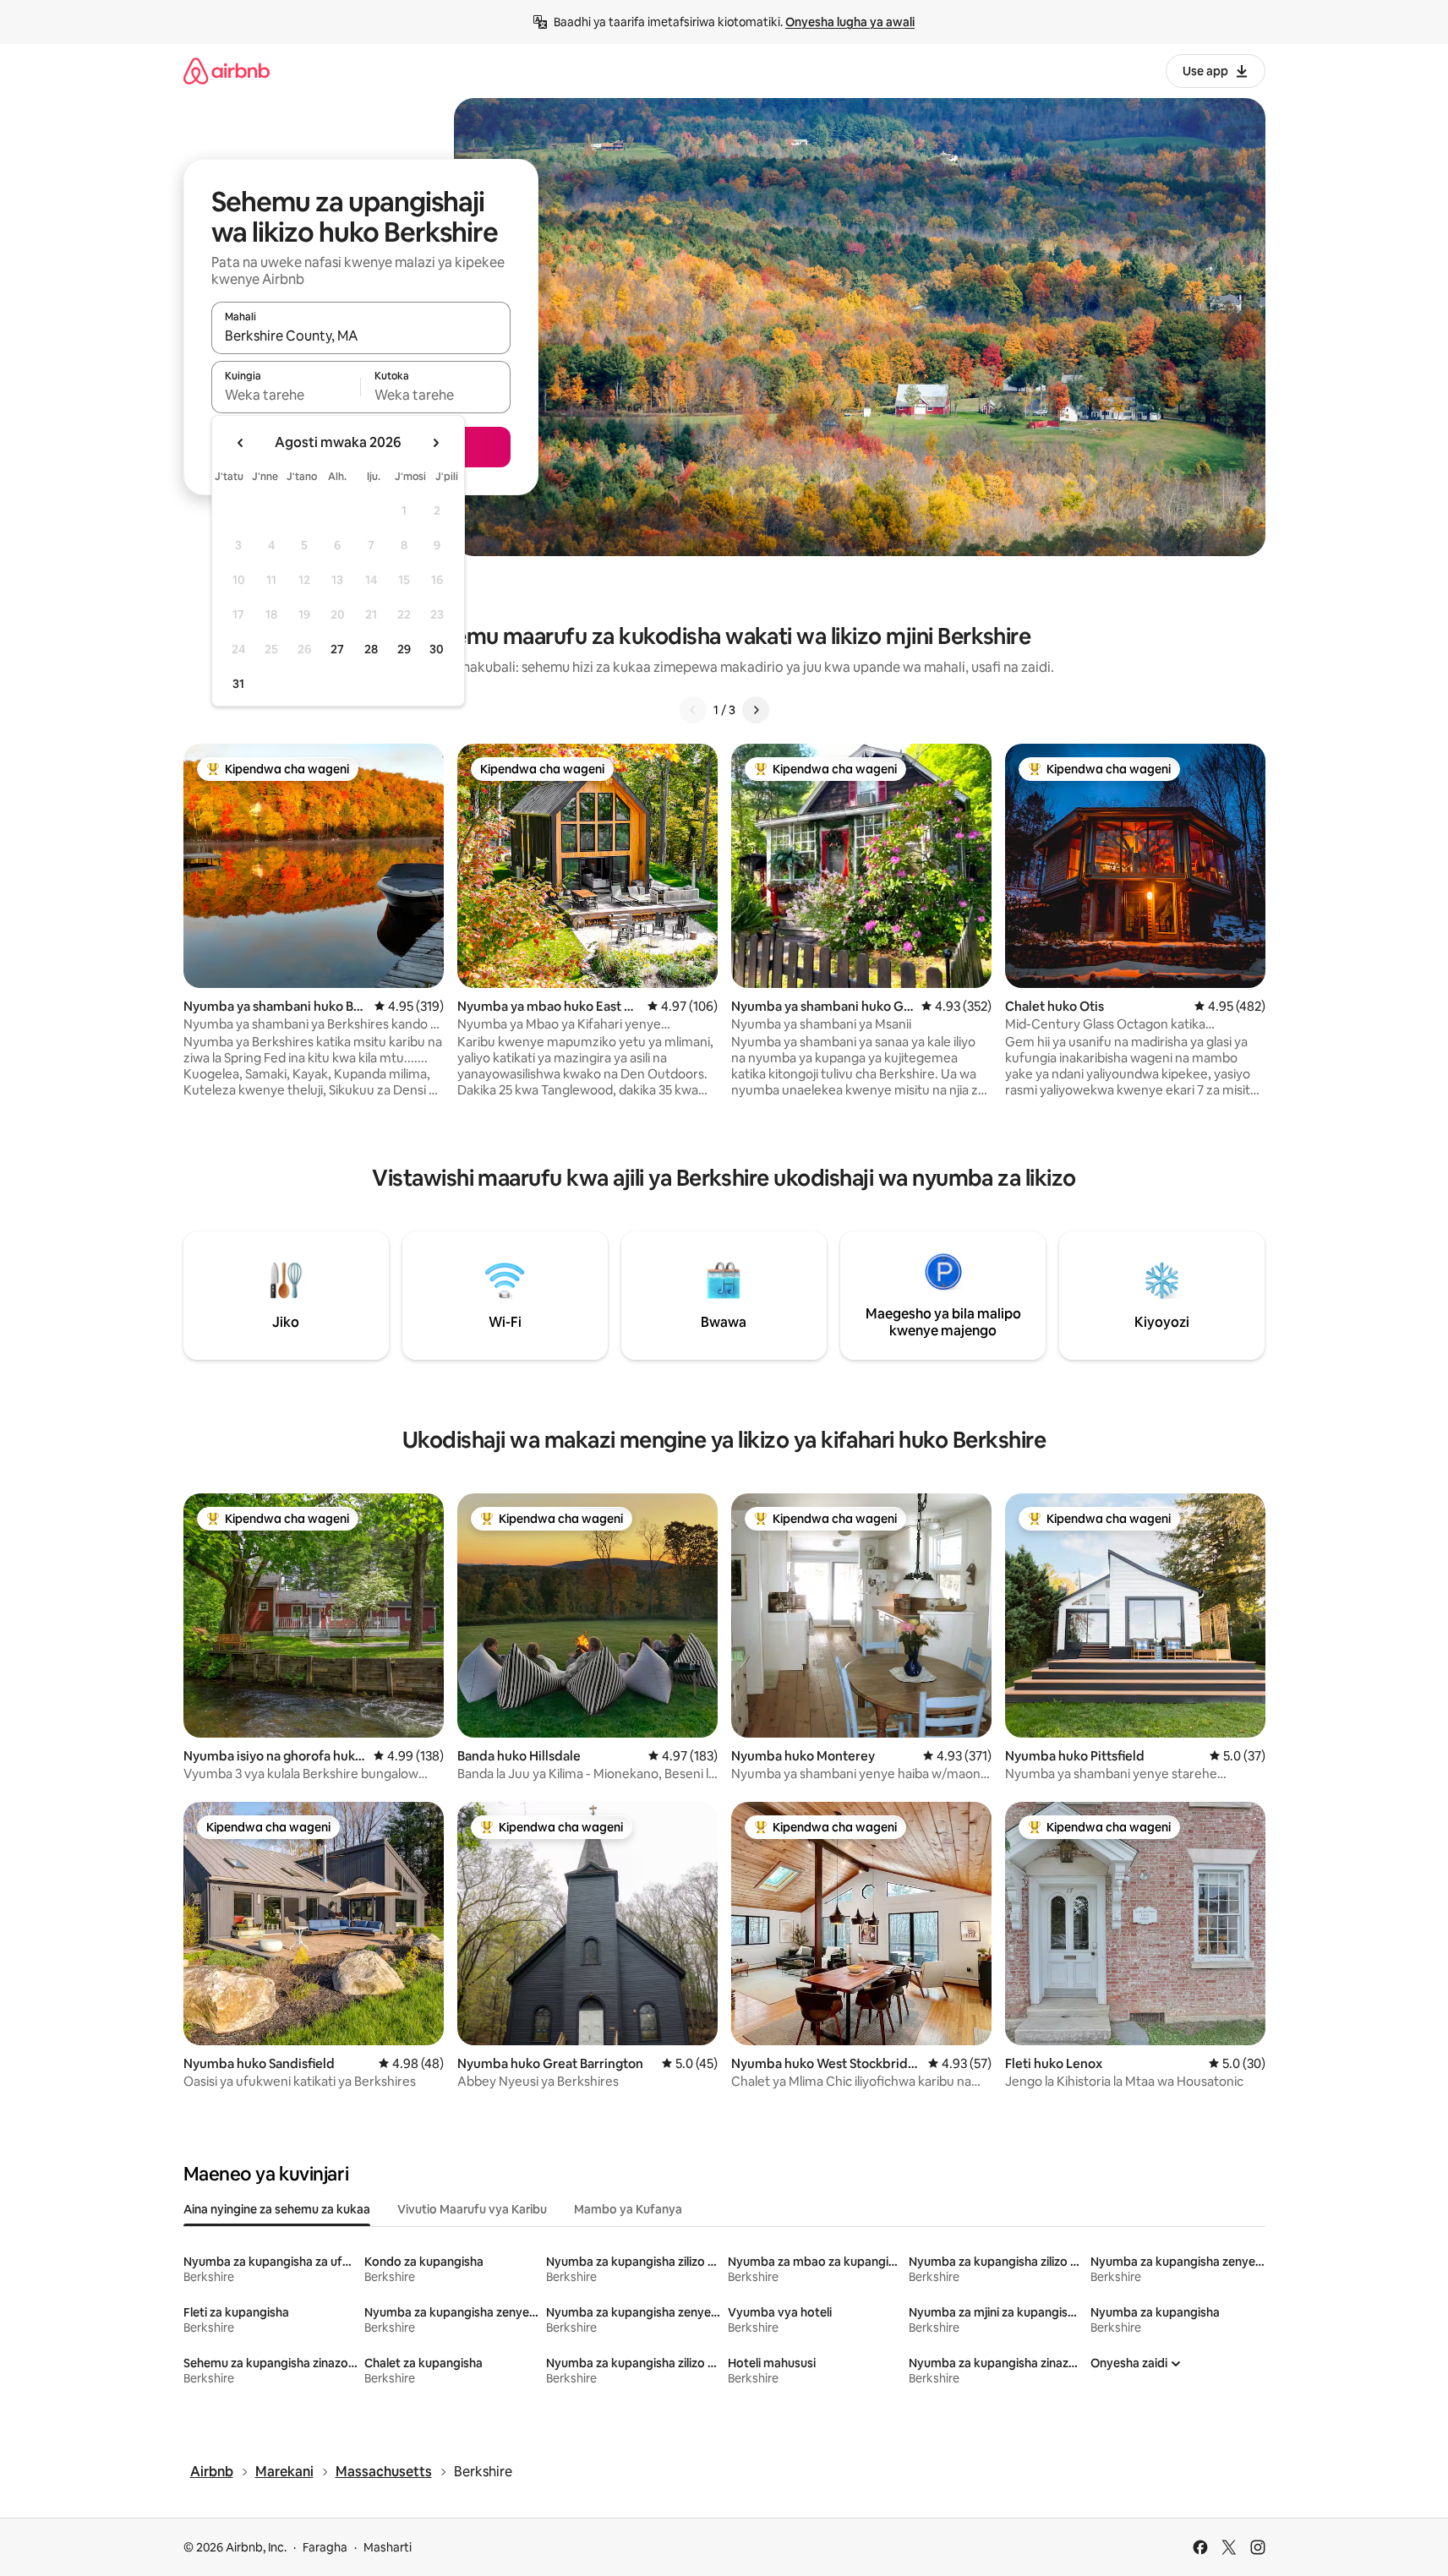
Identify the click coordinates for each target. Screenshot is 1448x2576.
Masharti (388, 2547)
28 (371, 649)
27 (337, 649)
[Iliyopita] (693, 710)
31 (238, 684)
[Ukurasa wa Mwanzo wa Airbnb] (227, 71)
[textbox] (286, 395)
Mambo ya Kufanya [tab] (628, 2209)
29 (404, 649)
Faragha (325, 2547)
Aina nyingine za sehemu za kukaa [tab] (277, 2209)
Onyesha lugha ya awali (850, 22)
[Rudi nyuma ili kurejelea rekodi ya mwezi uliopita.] (241, 443)
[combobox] (361, 336)
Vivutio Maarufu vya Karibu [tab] (472, 2209)
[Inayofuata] (756, 710)
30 (437, 649)
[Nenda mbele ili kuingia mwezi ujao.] (435, 443)
